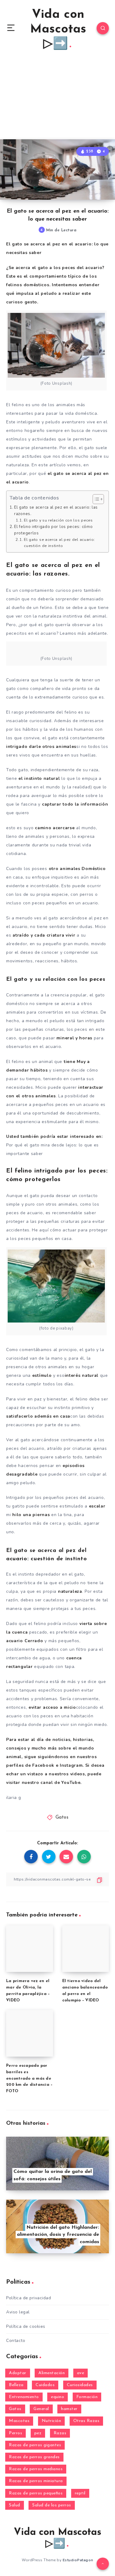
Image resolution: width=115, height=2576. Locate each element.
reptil (80, 2493)
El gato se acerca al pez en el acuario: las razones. (56, 511)
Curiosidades (80, 2385)
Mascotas (19, 2421)
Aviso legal (18, 2312)
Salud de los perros (52, 2505)
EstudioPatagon (78, 2560)
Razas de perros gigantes (35, 2445)
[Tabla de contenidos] (98, 499)
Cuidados (45, 2385)
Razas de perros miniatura (36, 2481)
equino (57, 2397)
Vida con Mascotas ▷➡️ (58, 29)
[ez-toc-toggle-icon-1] (95, 499)
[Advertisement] (57, 97)
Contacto (16, 2341)
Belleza (16, 2385)
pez (38, 2433)
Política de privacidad (29, 2298)
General (41, 2409)
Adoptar (18, 2373)
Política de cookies (26, 2326)
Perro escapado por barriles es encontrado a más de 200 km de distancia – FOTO (29, 2078)
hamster (69, 2409)
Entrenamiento (24, 2397)
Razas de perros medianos (36, 2469)
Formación (87, 2397)
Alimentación (52, 2373)
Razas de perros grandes (34, 2457)
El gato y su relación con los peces (58, 520)
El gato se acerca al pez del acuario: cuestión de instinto (59, 543)
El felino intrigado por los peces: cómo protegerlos (53, 530)
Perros (15, 2433)
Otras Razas (86, 2421)
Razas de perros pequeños (36, 2493)
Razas (60, 2433)
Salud (15, 2505)
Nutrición (52, 2421)
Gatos (62, 1817)
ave (81, 2373)
